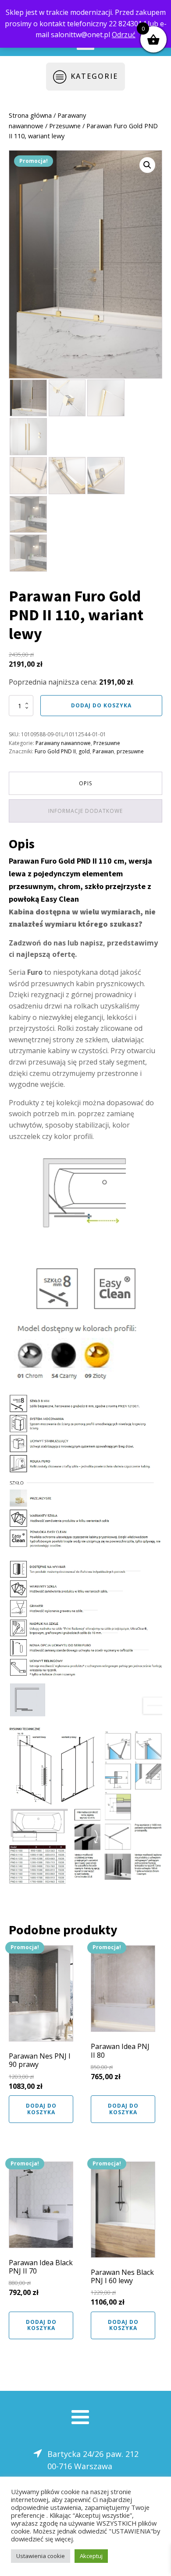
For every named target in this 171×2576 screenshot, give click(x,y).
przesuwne (130, 751)
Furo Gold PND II (55, 751)
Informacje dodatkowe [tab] (85, 811)
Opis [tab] (85, 783)
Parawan (103, 751)
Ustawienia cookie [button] (41, 2556)
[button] (147, 165)
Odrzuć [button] (124, 35)
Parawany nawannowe (63, 743)
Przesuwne (65, 126)
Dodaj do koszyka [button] (41, 2109)
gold (84, 751)
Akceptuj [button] (91, 2556)
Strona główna (30, 115)
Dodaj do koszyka (101, 705)
